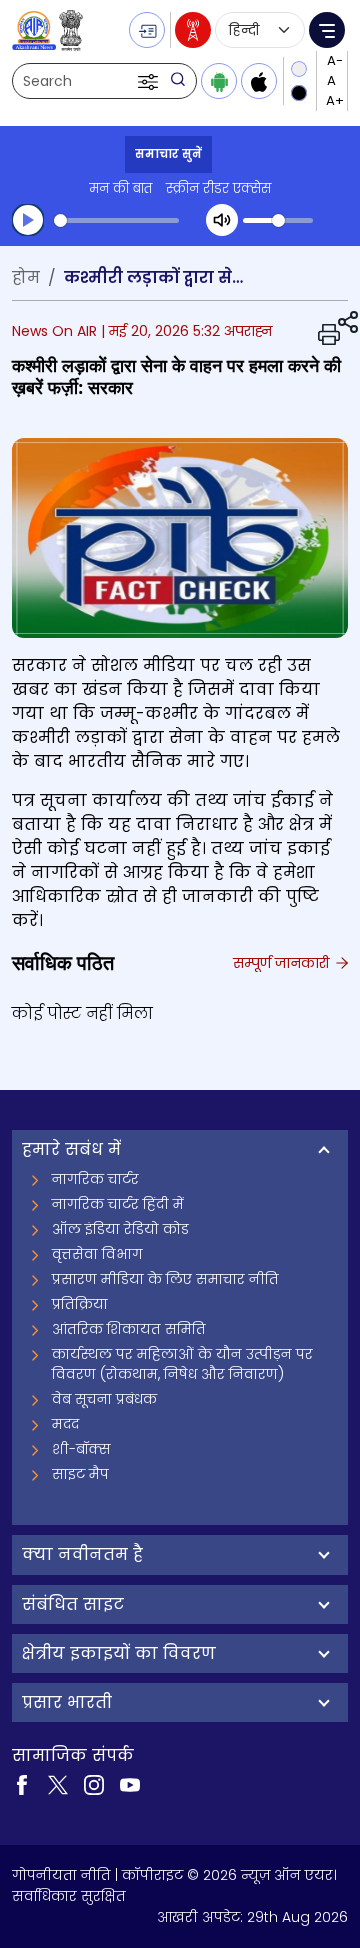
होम (26, 277)
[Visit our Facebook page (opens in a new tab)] (22, 1783)
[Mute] (222, 220)
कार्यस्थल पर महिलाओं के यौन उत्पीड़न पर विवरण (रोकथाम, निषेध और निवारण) (182, 1364)
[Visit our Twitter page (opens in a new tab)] (58, 1783)
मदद (65, 1424)
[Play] (28, 220)
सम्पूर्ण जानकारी (283, 963)
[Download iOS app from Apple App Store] (259, 81)
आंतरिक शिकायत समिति (129, 1329)
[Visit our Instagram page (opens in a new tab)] (94, 1783)
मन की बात (120, 188)
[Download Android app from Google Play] (219, 81)
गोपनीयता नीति (61, 1875)
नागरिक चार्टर (95, 1179)
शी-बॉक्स (81, 1449)
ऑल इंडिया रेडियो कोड (120, 1229)
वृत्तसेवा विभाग (97, 1254)
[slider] (116, 220)
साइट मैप (80, 1474)
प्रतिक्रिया (80, 1304)
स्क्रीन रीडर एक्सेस (218, 188)
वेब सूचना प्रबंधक (104, 1399)
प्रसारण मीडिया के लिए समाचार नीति (165, 1279)
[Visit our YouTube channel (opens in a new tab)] (130, 1783)
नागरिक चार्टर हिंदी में (118, 1204)
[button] (150, 81)
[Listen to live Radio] (193, 30)
